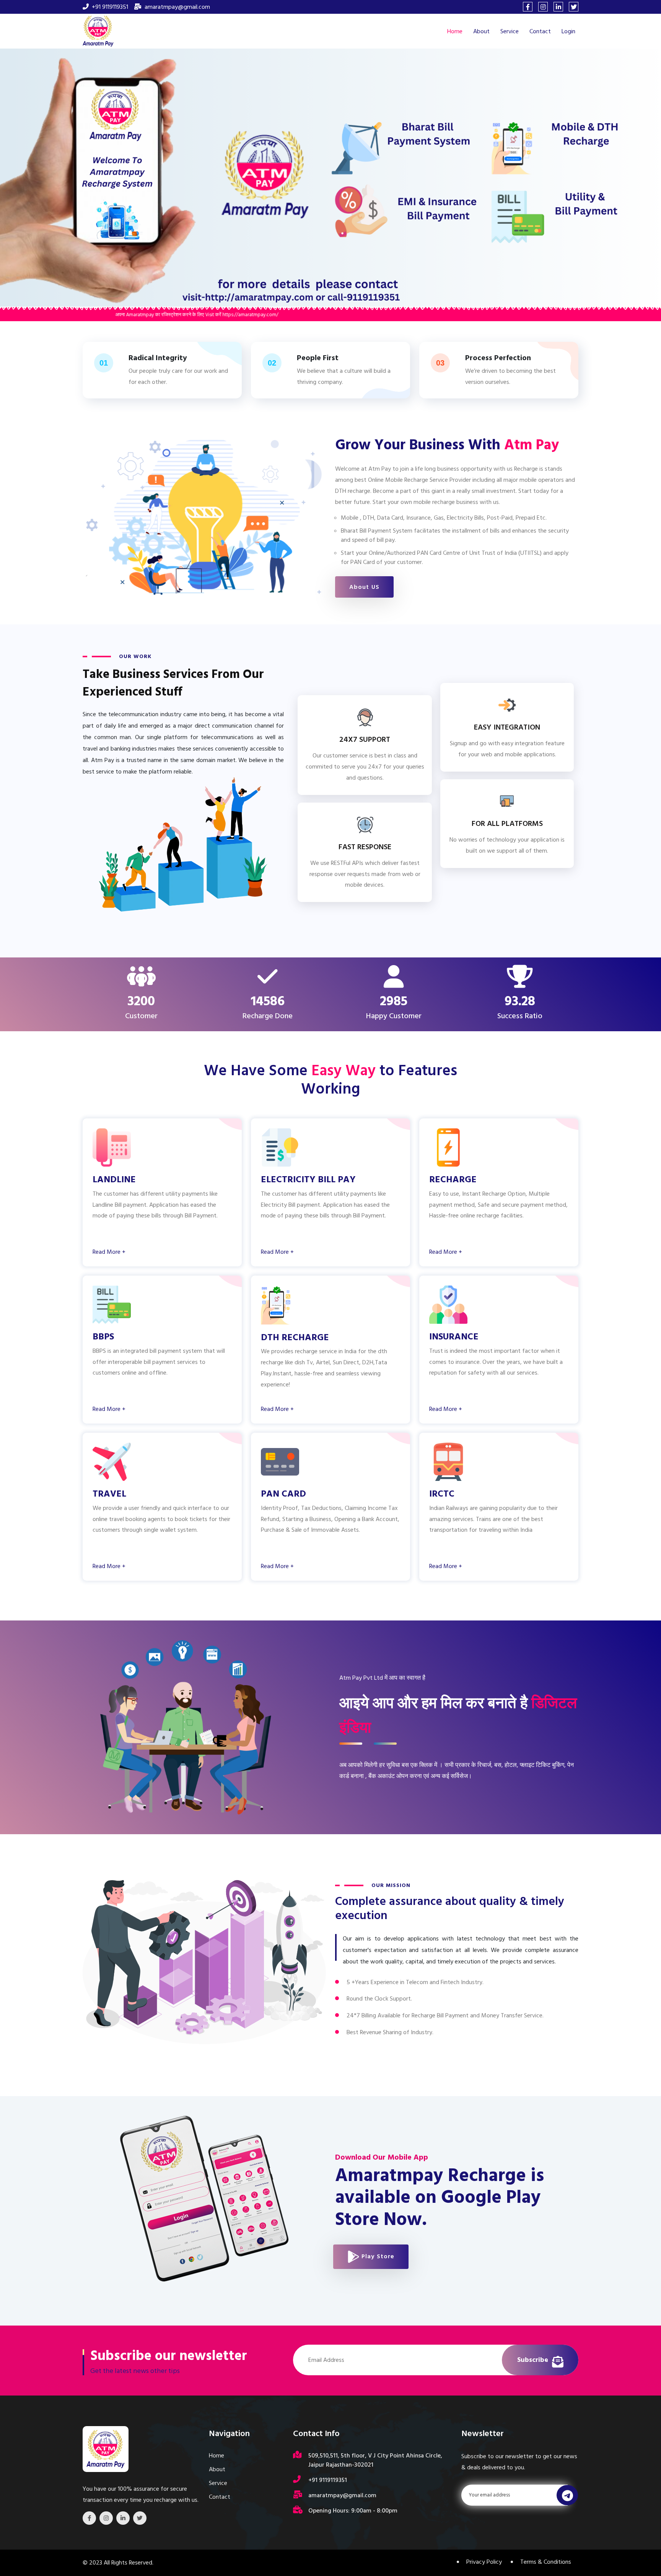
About (481, 31)
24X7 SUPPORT (365, 739)
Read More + (109, 1252)
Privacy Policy (484, 2562)
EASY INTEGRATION (507, 727)
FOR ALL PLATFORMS (507, 824)
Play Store (377, 2256)
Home (455, 31)
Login (568, 31)
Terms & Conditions (546, 2562)
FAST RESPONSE (365, 847)
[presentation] (15, 169)
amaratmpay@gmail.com (177, 7)
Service (510, 31)
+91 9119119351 (110, 7)
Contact (540, 31)
